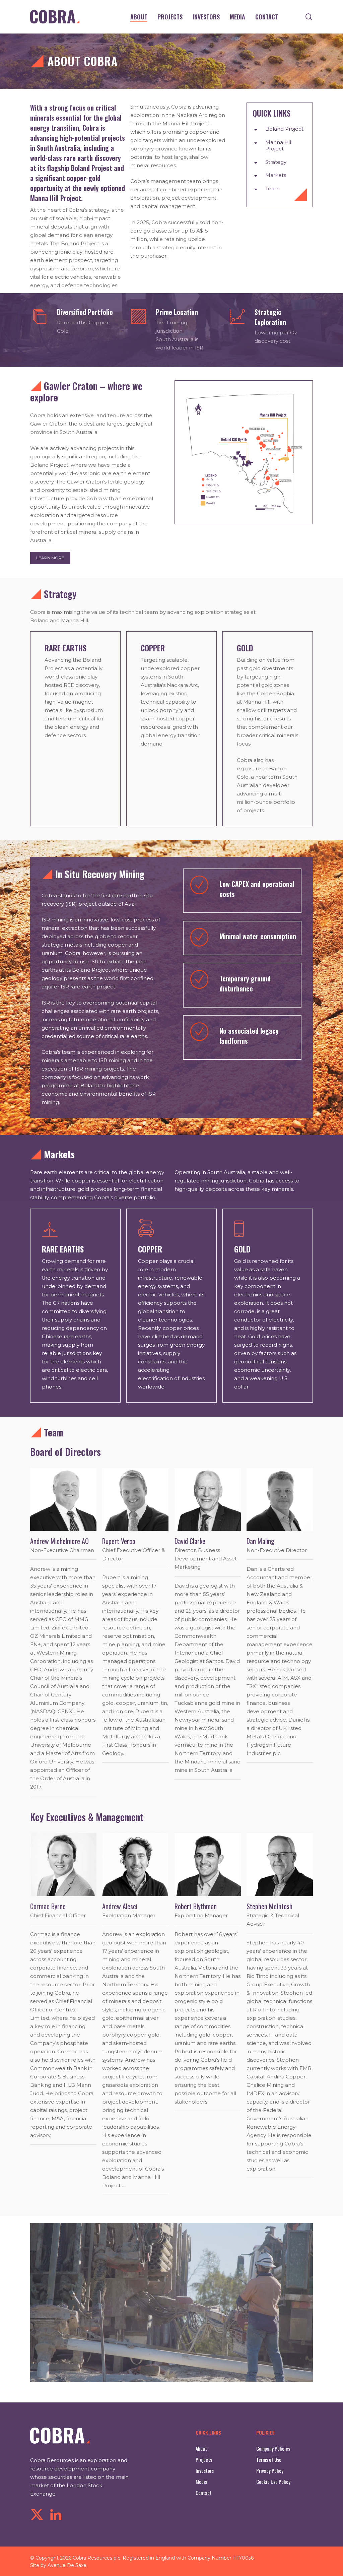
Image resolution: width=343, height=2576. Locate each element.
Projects (204, 2459)
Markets (276, 175)
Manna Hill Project (279, 146)
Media (201, 2482)
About (201, 2448)
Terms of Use (269, 2459)
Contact (204, 2493)
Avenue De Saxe (67, 2565)
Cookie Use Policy (273, 2482)
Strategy (276, 162)
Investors (205, 2470)
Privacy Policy (270, 2470)
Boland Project (284, 129)
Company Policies (273, 2448)
